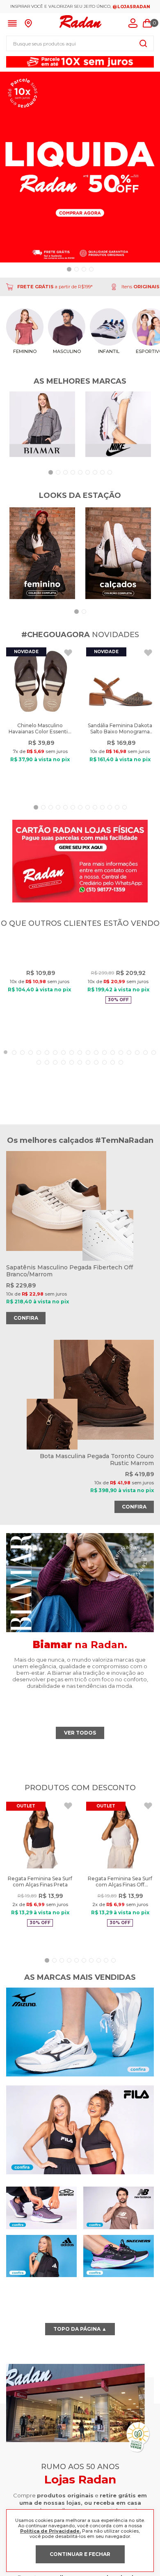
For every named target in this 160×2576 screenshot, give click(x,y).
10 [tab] (80, 1070)
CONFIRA (26, 1536)
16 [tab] (129, 1070)
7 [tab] (55, 1070)
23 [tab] (64, 1080)
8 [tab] (64, 1070)
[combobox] (80, 43)
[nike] (118, 425)
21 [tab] (47, 1080)
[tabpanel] (39, 995)
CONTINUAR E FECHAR (80, 2554)
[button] (69, 269)
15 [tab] (121, 1070)
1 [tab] (6, 1070)
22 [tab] (55, 1080)
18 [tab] (146, 1070)
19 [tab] (154, 1070)
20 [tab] (39, 1080)
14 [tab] (113, 1070)
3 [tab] (23, 1070)
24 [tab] (72, 1080)
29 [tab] (113, 1080)
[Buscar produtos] (143, 43)
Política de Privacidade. (50, 2531)
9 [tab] (72, 1070)
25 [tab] (80, 1080)
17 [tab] (137, 1070)
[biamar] (42, 425)
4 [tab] (31, 1070)
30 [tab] (121, 1080)
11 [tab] (88, 1070)
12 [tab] (96, 1070)
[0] (147, 23)
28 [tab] (105, 1080)
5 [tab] (39, 1070)
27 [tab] (96, 1080)
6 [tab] (47, 1070)
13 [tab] (105, 1070)
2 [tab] (14, 1070)
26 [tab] (88, 1080)
